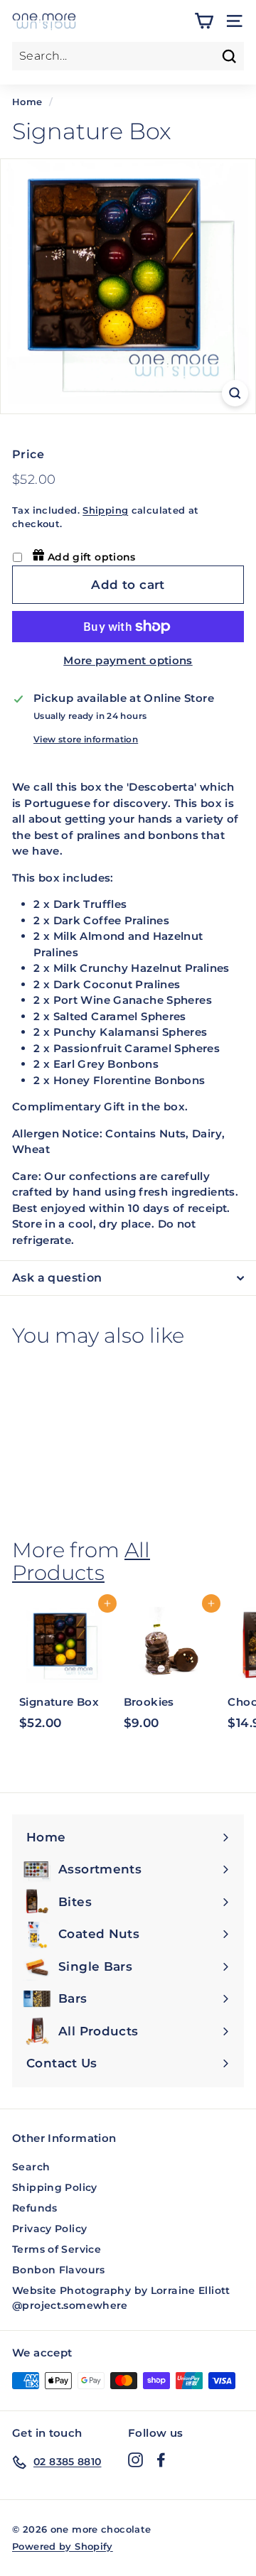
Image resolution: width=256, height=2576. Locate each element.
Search (31, 2167)
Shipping (105, 510)
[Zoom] (235, 393)
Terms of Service (57, 2249)
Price (28, 454)
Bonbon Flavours (59, 2270)
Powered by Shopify (63, 2546)
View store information (86, 739)
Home (27, 102)
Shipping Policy (55, 2187)
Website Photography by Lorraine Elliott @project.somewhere (121, 2298)
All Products (81, 1561)
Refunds (35, 2208)
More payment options (128, 660)
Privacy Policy (49, 2229)
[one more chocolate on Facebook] (161, 2459)
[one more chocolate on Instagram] (135, 2459)
